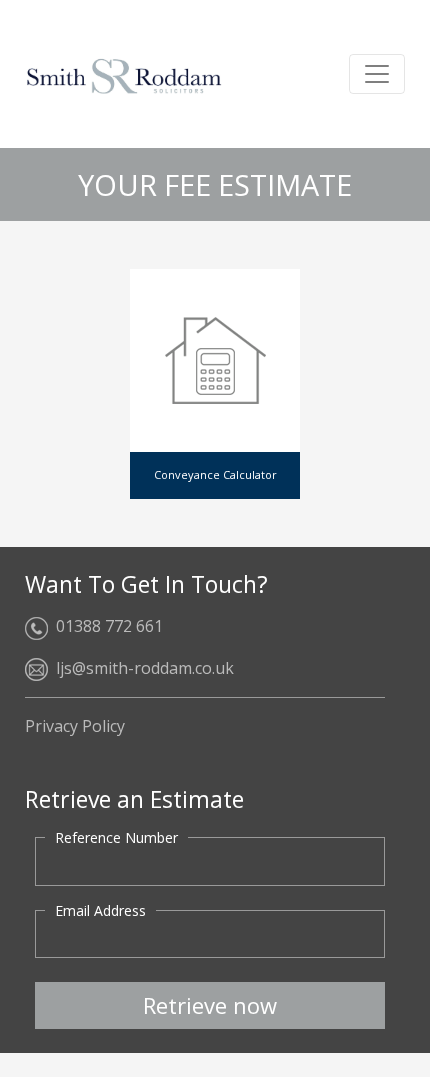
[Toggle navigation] (377, 74)
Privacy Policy (75, 726)
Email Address (100, 910)
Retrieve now (210, 1005)
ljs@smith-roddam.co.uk (145, 668)
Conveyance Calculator (215, 474)
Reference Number (116, 837)
